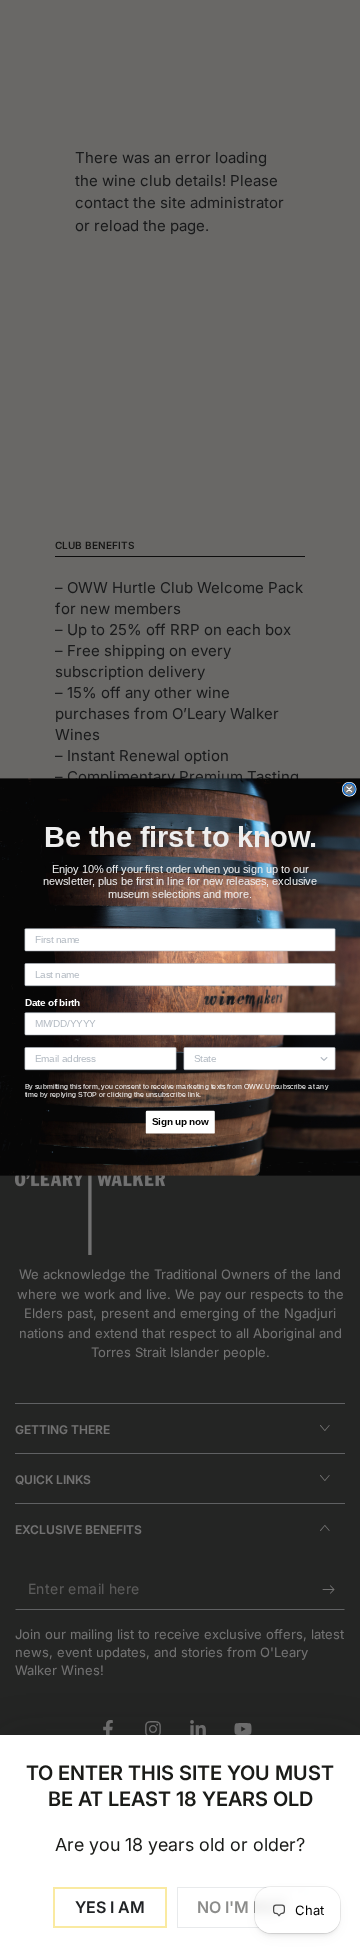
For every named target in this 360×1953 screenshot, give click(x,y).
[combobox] (256, 1058)
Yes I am (110, 1907)
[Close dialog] (349, 789)
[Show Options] (324, 1058)
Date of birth (53, 1003)
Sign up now (180, 1121)
